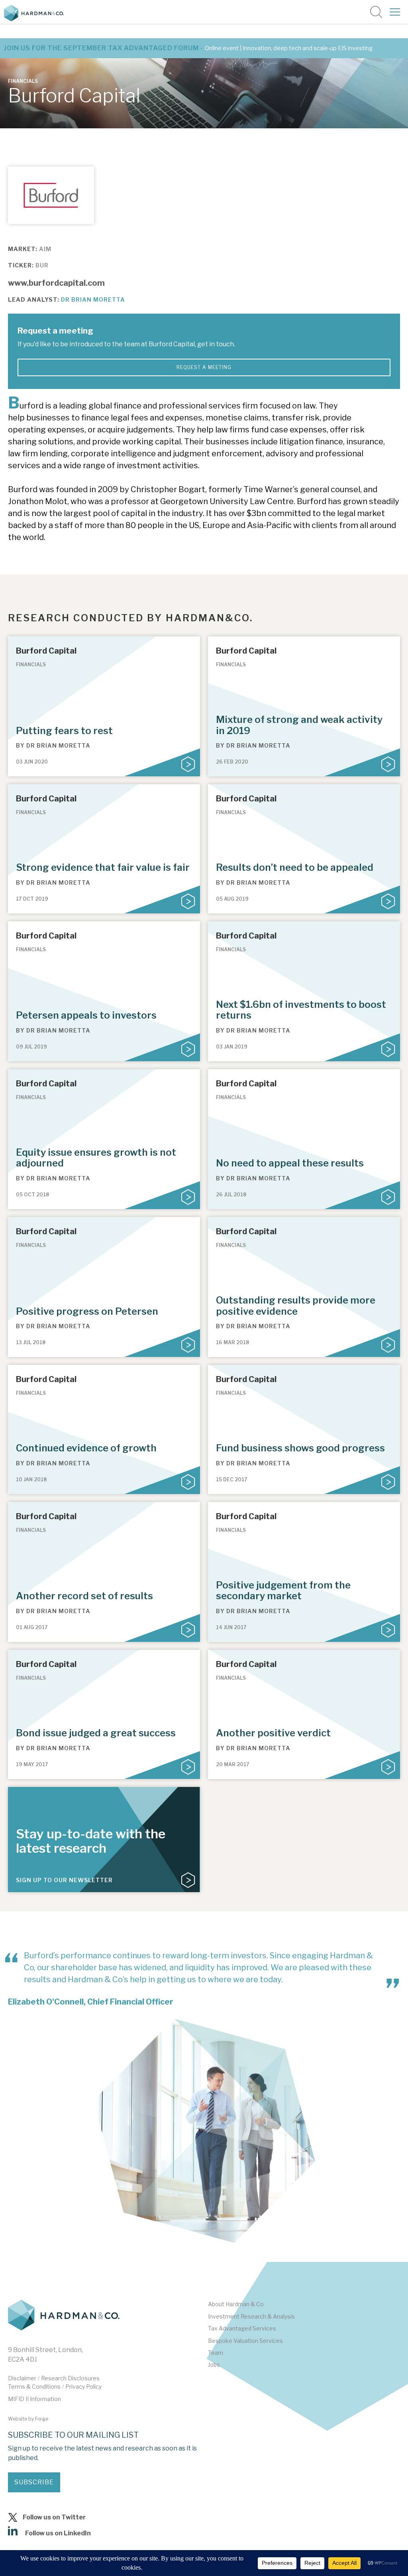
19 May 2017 (32, 1764)
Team (216, 2353)
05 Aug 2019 (232, 899)
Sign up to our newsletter (64, 1880)
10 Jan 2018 (31, 1479)
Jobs (214, 2365)
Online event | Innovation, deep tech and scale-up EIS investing (289, 48)
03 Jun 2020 (32, 762)
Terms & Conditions (34, 2387)
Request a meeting (204, 367)
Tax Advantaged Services (242, 2328)
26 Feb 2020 (232, 762)
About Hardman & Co (236, 2304)
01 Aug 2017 (32, 1627)
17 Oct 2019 (32, 899)
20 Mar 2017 (232, 1764)
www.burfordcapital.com (56, 283)
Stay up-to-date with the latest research (91, 1841)
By (53, 745)
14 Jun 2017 (231, 1627)
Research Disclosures (70, 2378)
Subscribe (34, 2482)
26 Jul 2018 (231, 1195)
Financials (23, 81)
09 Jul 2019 (31, 1047)
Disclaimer (22, 2378)
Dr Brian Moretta (93, 299)
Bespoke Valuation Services (245, 2341)
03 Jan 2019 (232, 1047)
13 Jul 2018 (31, 1342)
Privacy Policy (83, 2387)
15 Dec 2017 (231, 1479)
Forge (42, 2419)
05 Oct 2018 (32, 1195)
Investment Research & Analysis (251, 2316)
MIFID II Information (34, 2399)
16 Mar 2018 (232, 1342)
